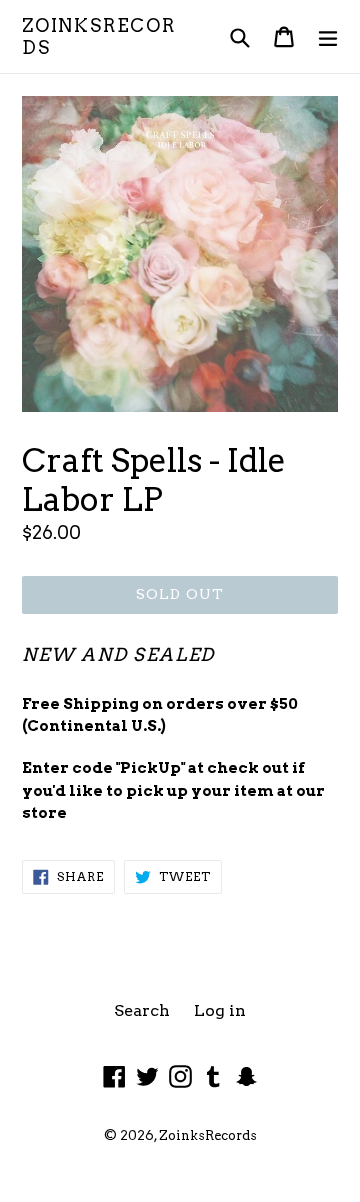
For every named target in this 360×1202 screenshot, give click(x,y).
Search (142, 1010)
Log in (220, 1010)
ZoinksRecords (99, 36)
